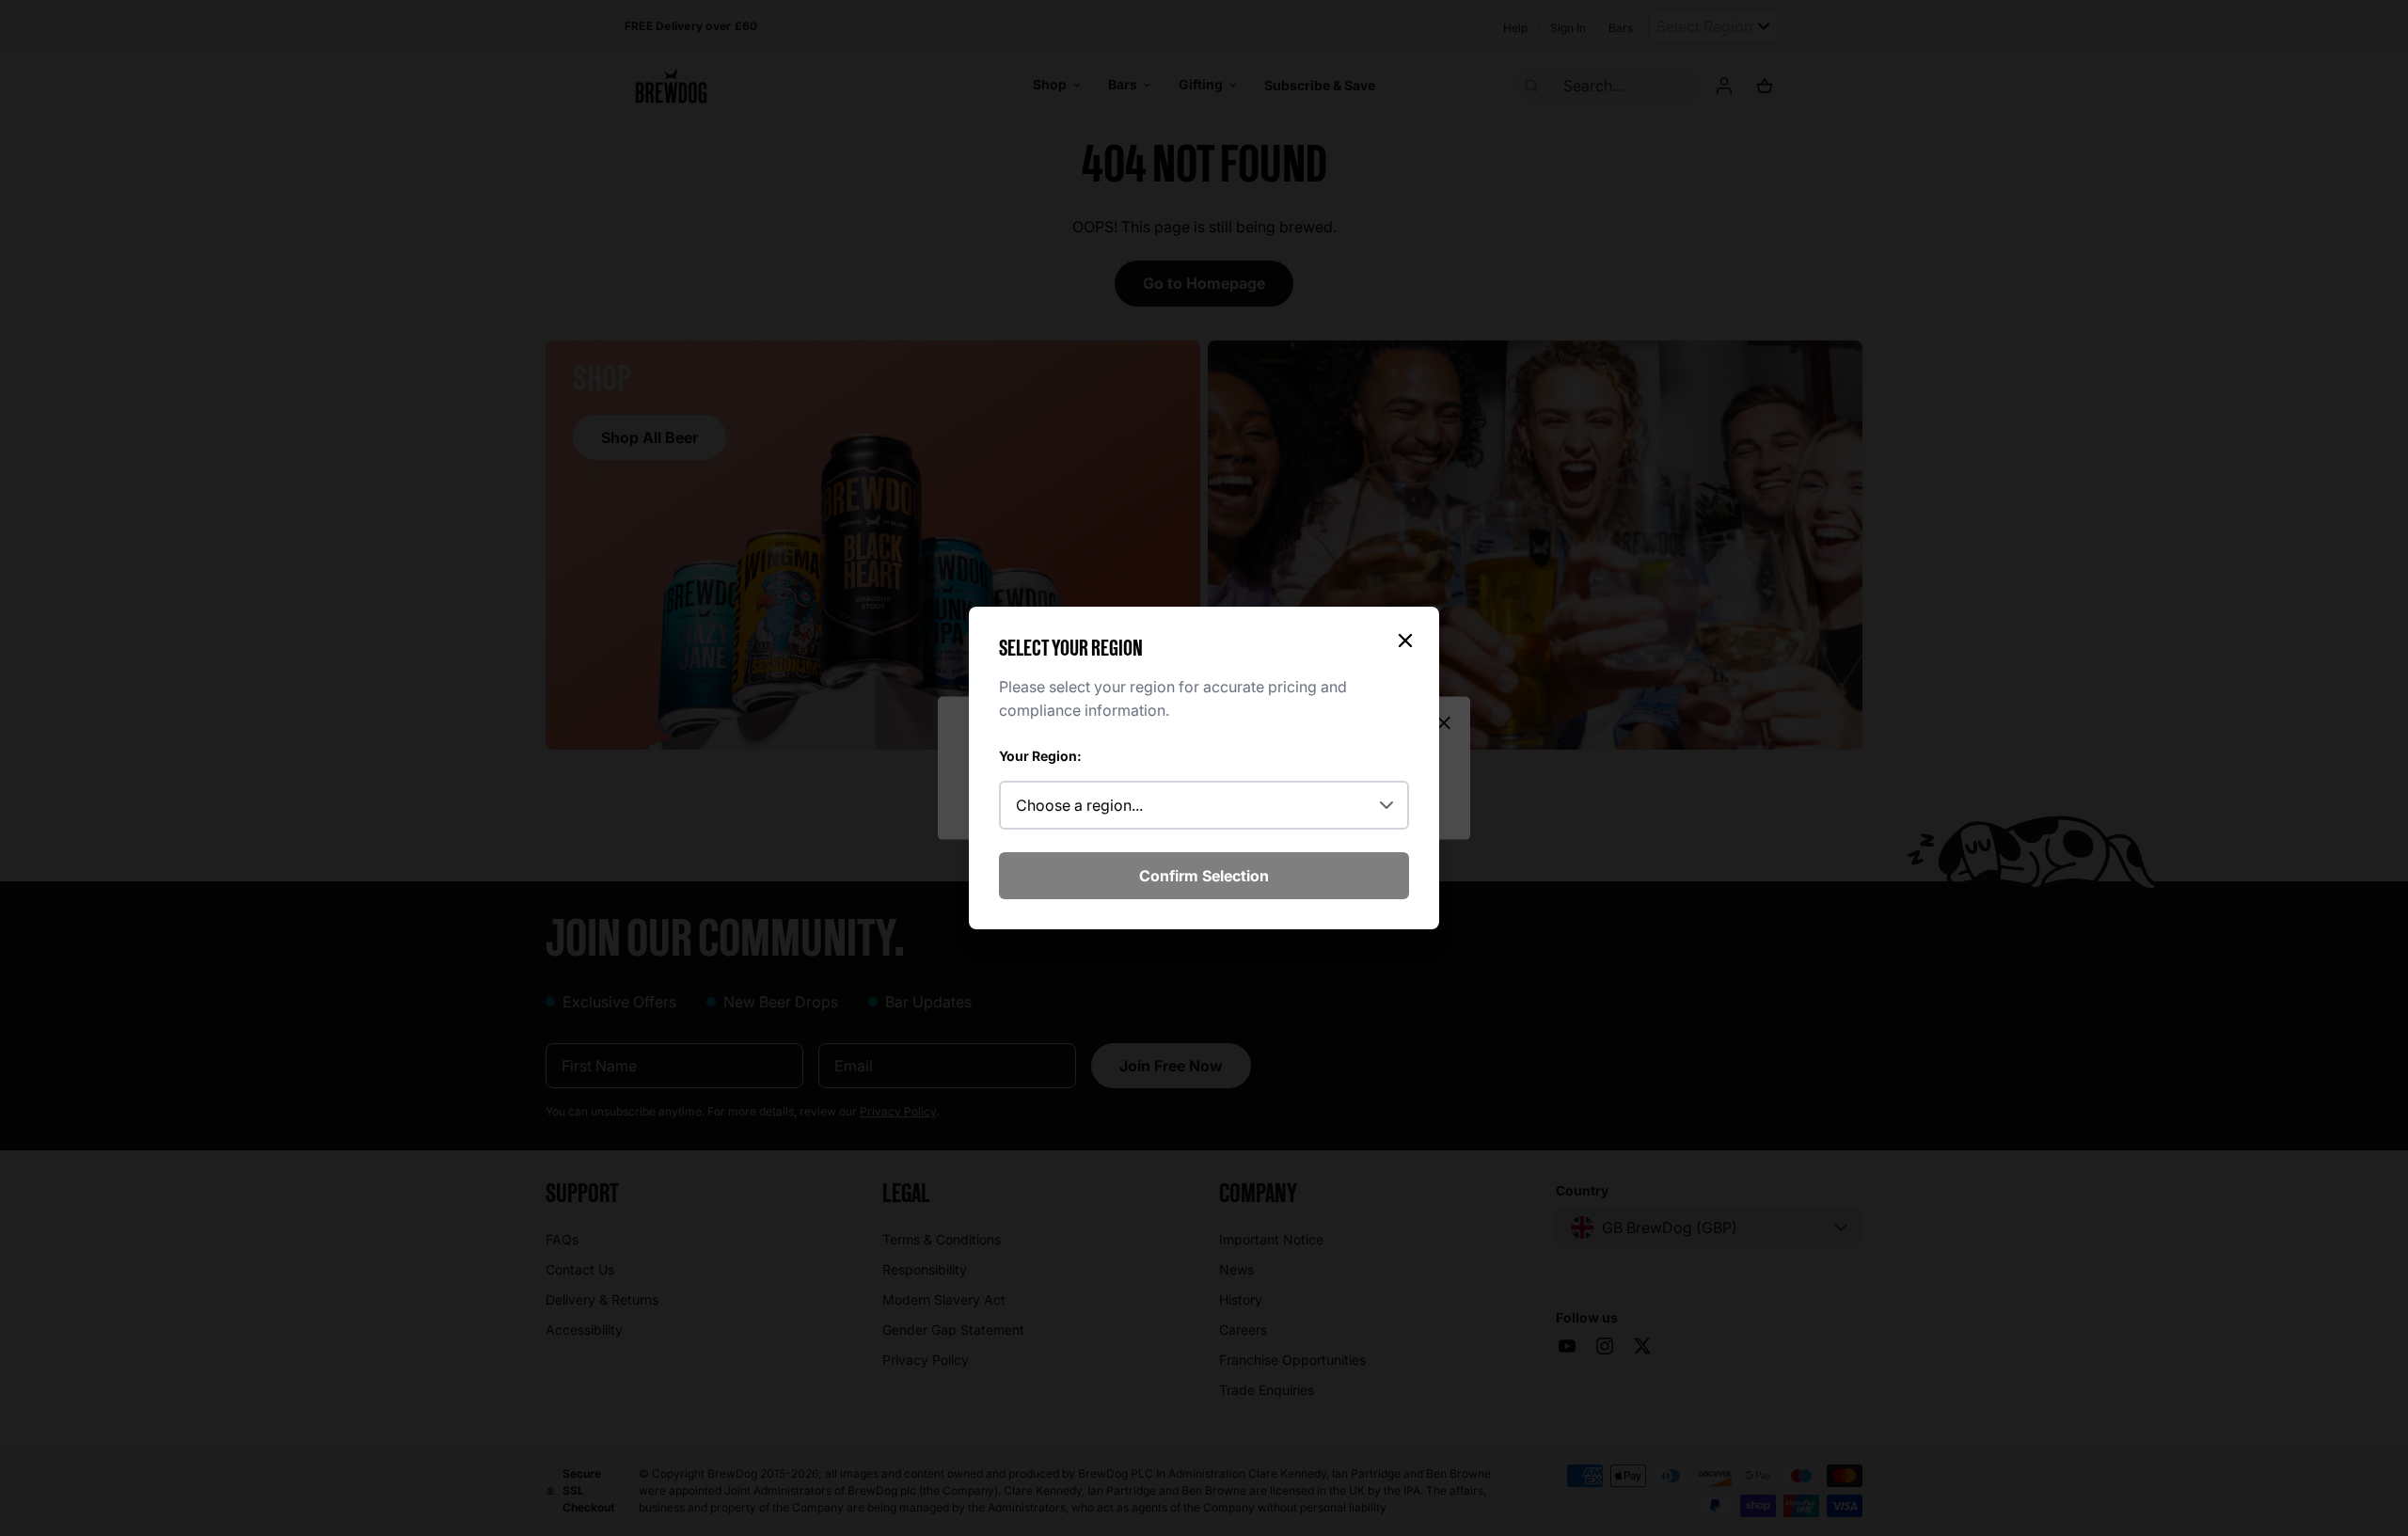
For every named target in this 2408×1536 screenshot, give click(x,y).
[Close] (1405, 641)
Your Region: (1040, 756)
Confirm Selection (1204, 876)
